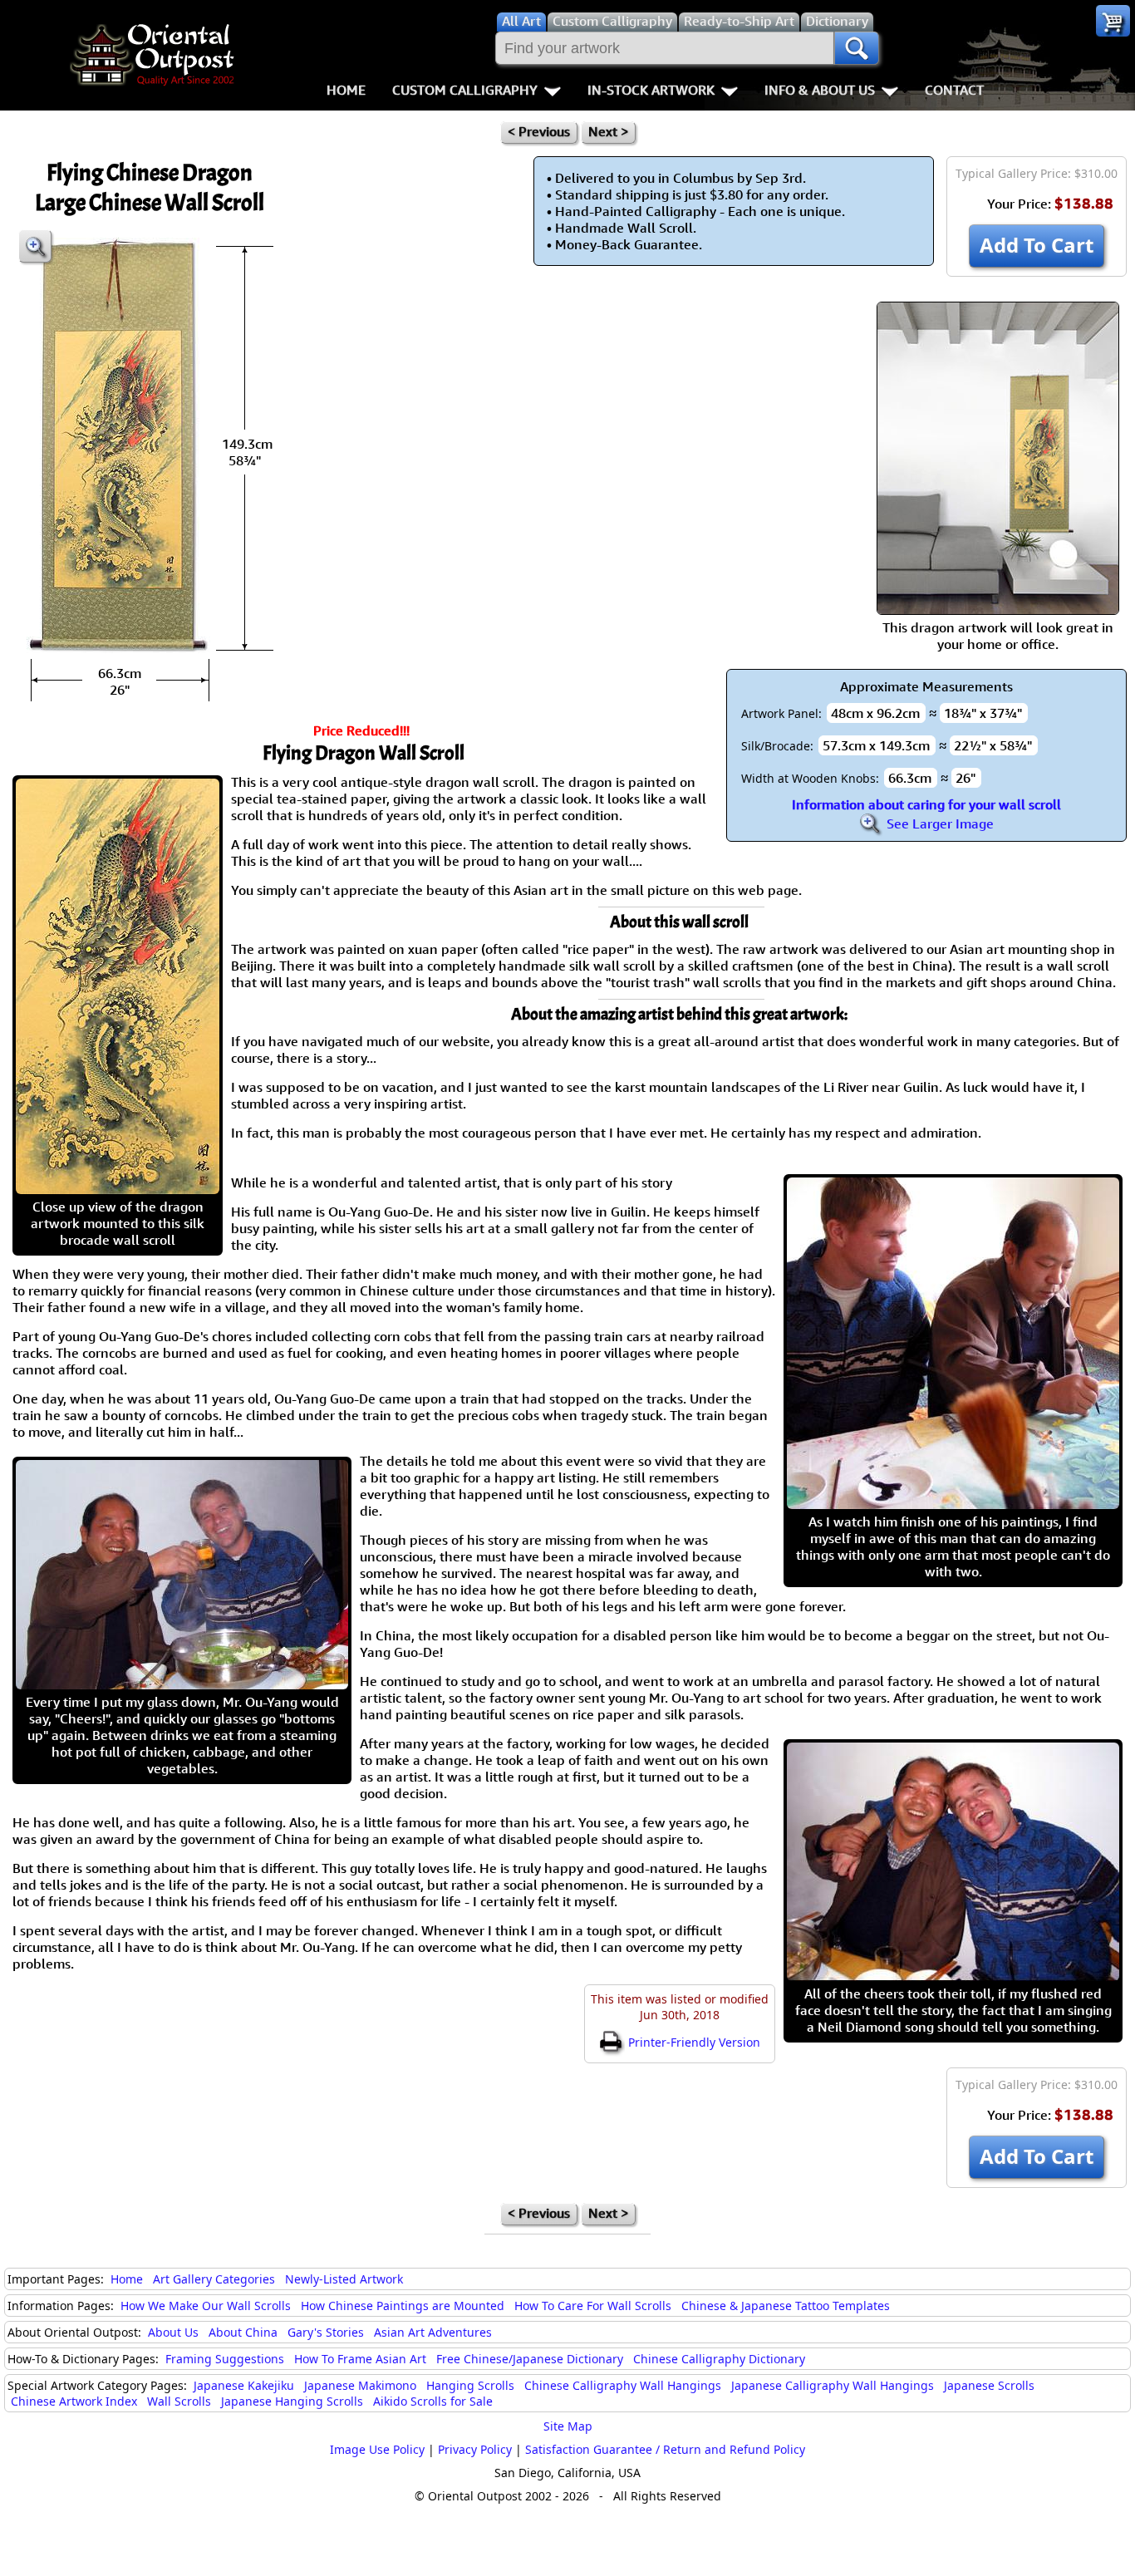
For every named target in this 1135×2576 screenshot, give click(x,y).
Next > (608, 131)
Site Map (568, 2426)
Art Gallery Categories (214, 2279)
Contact (954, 90)
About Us (173, 2332)
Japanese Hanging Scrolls (292, 2401)
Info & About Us (820, 90)
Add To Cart (1037, 245)
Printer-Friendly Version (693, 2042)
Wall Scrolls (179, 2401)
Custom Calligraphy (465, 90)
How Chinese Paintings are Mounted (403, 2306)
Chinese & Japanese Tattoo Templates (786, 2306)
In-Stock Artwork (651, 90)
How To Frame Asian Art (360, 2359)
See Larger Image (938, 823)
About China (243, 2332)
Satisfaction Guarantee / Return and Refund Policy (665, 2449)
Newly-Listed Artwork (344, 2279)
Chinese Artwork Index (74, 2401)
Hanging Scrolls (470, 2385)
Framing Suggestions (225, 2359)
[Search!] (857, 48)
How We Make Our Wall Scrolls (206, 2306)
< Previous (539, 131)
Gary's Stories (326, 2332)
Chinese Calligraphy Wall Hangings (623, 2385)
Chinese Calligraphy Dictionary (719, 2359)
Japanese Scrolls (989, 2385)
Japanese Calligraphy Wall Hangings (833, 2385)
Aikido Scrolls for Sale (433, 2401)
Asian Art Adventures (433, 2332)
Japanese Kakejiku (244, 2385)
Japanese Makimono (360, 2385)
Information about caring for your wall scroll (926, 804)
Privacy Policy (475, 2449)
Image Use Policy (377, 2449)
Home (346, 90)
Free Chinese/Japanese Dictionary (530, 2359)
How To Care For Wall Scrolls (593, 2306)
